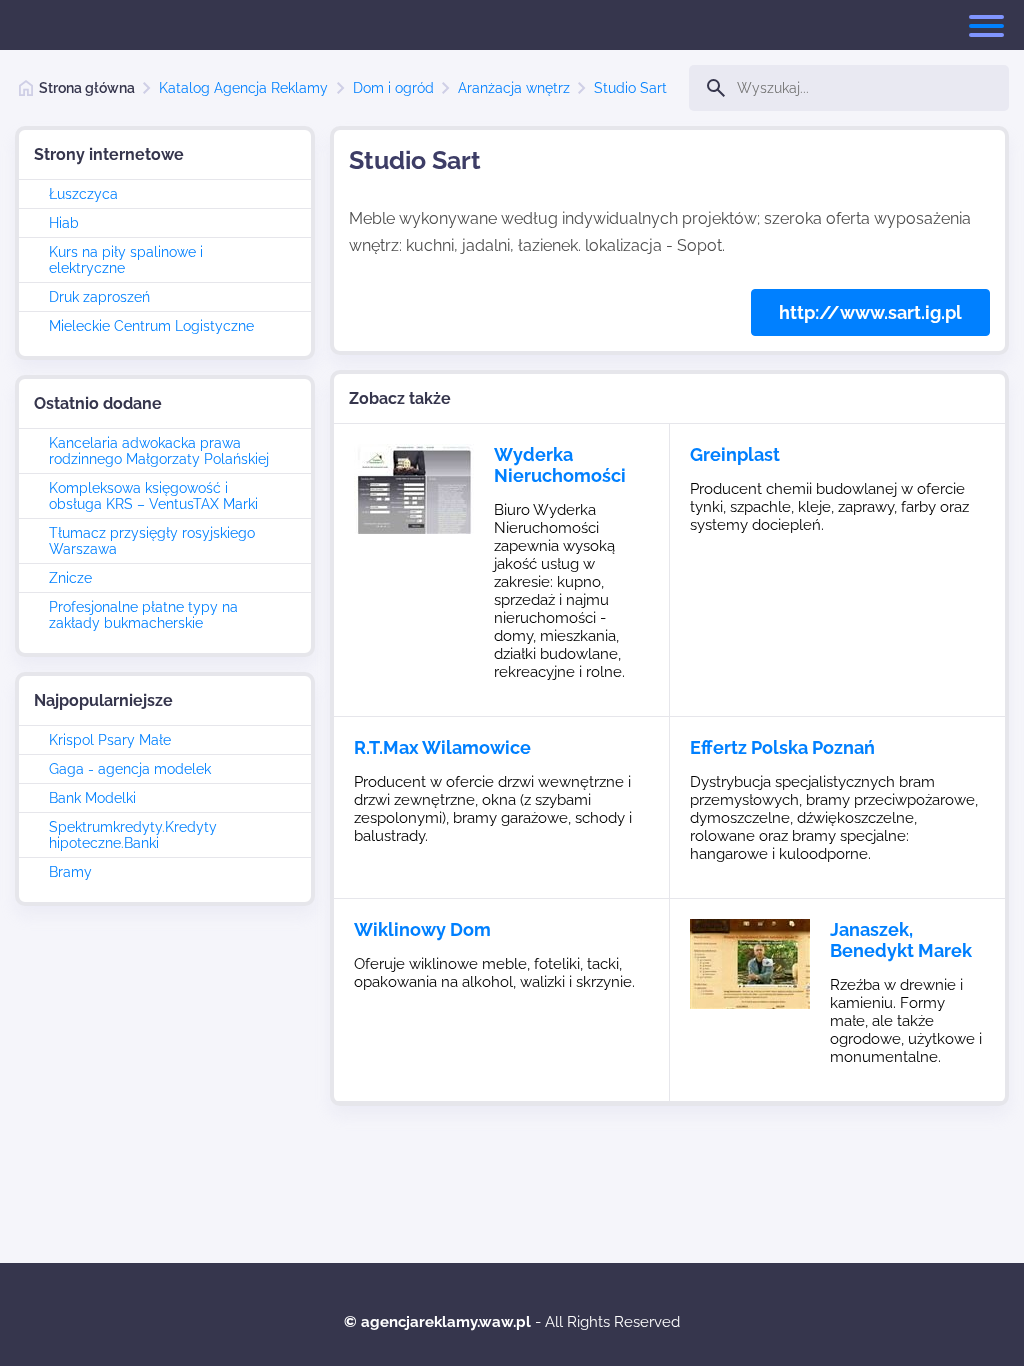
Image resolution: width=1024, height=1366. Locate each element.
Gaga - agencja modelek (130, 769)
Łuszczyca (83, 194)
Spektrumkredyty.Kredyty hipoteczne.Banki (133, 835)
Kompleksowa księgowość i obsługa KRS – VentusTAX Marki (153, 496)
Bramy (70, 872)
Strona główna (87, 88)
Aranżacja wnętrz (514, 88)
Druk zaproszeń (99, 297)
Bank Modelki (92, 798)
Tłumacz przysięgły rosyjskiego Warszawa (152, 541)
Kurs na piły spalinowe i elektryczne (126, 260)
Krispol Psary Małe (110, 740)
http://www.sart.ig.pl (870, 312)
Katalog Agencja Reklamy (243, 88)
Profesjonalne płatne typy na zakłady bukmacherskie (143, 615)
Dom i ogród (393, 88)
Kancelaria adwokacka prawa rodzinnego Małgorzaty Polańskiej (159, 451)
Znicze (70, 578)
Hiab (64, 223)
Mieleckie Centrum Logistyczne (151, 326)
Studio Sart (630, 88)
